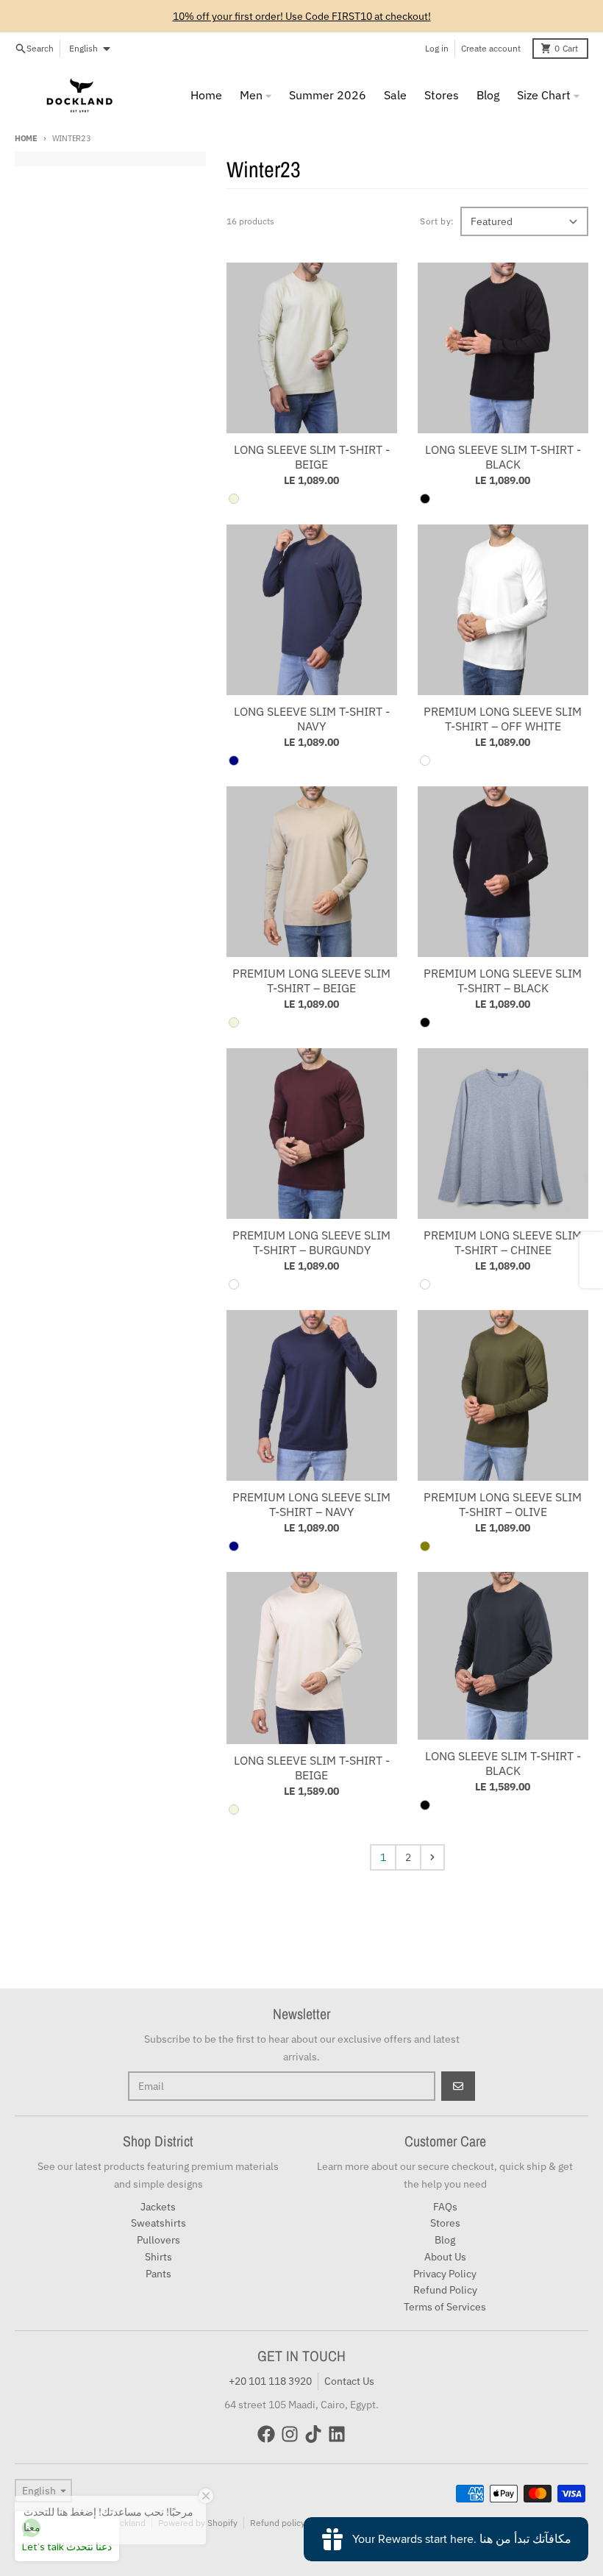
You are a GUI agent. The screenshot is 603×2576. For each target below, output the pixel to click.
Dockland (127, 2523)
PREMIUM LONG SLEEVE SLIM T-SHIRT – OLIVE (503, 1504)
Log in (437, 48)
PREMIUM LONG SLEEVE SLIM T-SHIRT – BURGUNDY (311, 1242)
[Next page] (432, 1857)
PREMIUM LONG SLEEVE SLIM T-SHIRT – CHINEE (503, 1242)
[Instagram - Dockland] (290, 2434)
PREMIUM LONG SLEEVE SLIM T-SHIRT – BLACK (503, 981)
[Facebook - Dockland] (266, 2434)
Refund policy (278, 2523)
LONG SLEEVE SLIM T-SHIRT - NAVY (312, 719)
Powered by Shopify (198, 2523)
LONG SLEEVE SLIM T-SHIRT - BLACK (503, 457)
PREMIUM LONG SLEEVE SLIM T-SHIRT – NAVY (311, 1504)
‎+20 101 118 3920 (270, 2381)
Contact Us (349, 2381)
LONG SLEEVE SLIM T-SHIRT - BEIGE (312, 457)
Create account (491, 48)
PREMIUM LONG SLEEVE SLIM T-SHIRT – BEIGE (311, 981)
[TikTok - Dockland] (313, 2434)
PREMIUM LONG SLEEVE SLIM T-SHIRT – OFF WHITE (503, 719)
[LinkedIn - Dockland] (337, 2434)
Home (26, 138)
